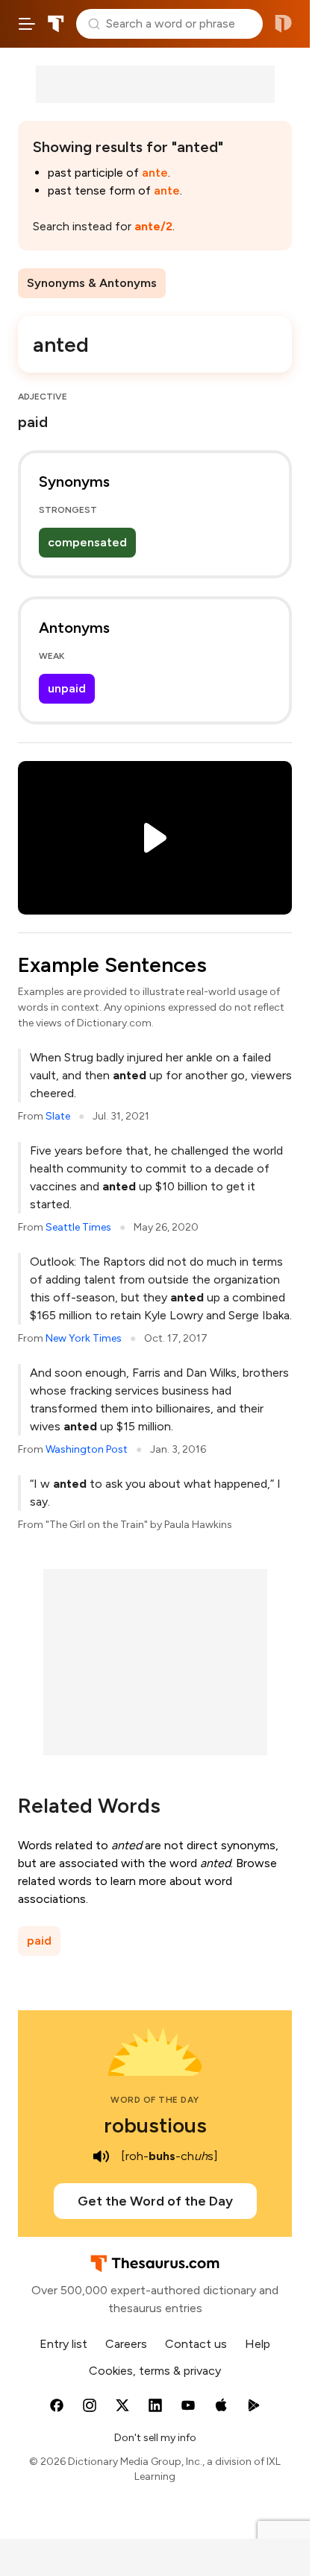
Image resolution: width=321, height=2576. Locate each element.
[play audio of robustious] (102, 2156)
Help (258, 2344)
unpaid (67, 688)
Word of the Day (155, 2100)
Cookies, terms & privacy (155, 2371)
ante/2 (153, 226)
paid (39, 1941)
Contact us (196, 2344)
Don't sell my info (155, 2438)
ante (155, 173)
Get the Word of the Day (155, 2201)
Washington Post (87, 1449)
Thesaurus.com (56, 24)
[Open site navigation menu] (27, 24)
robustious (155, 2125)
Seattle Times (78, 1227)
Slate (58, 1116)
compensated (87, 542)
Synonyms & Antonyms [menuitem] (92, 283)
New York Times (84, 1338)
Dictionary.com (283, 24)
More (192, 283)
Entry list (63, 2344)
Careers (126, 2344)
